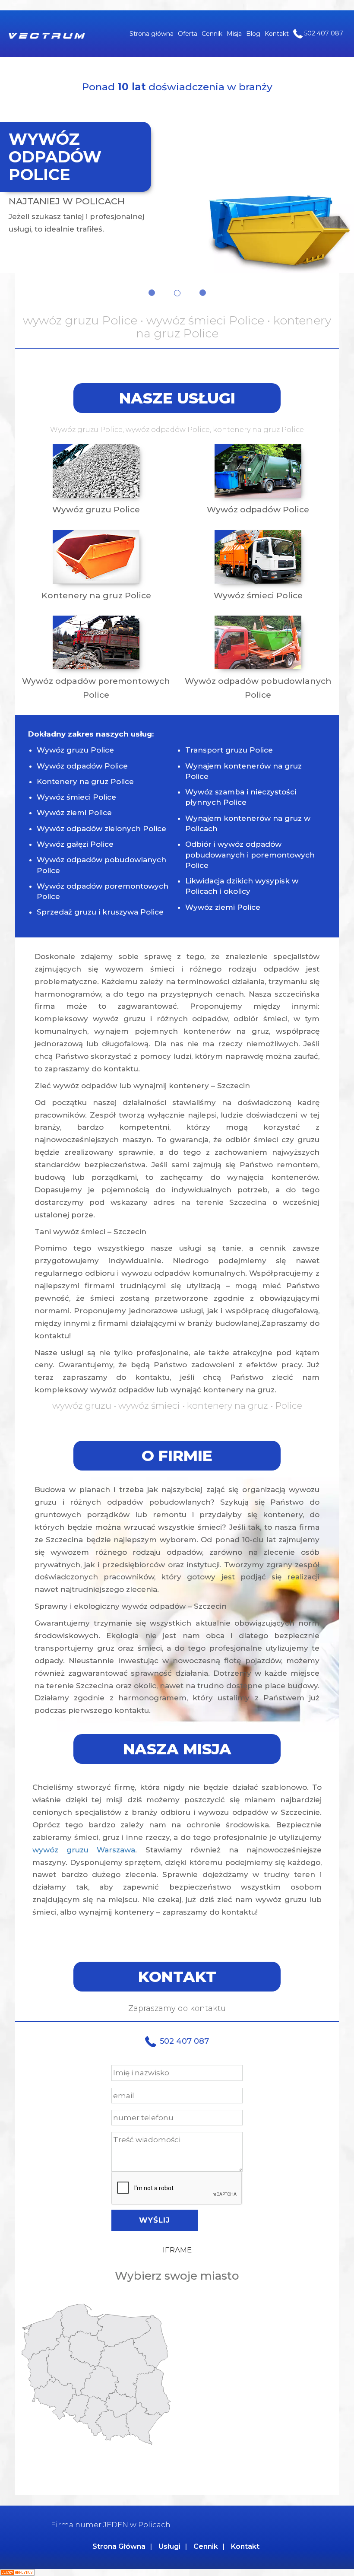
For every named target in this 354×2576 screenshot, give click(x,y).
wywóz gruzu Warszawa (84, 1850)
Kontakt (277, 34)
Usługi (169, 2546)
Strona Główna (119, 2546)
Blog (253, 34)
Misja (234, 34)
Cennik (212, 34)
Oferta (188, 34)
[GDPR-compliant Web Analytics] (17, 2572)
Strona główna (152, 34)
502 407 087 (323, 33)
